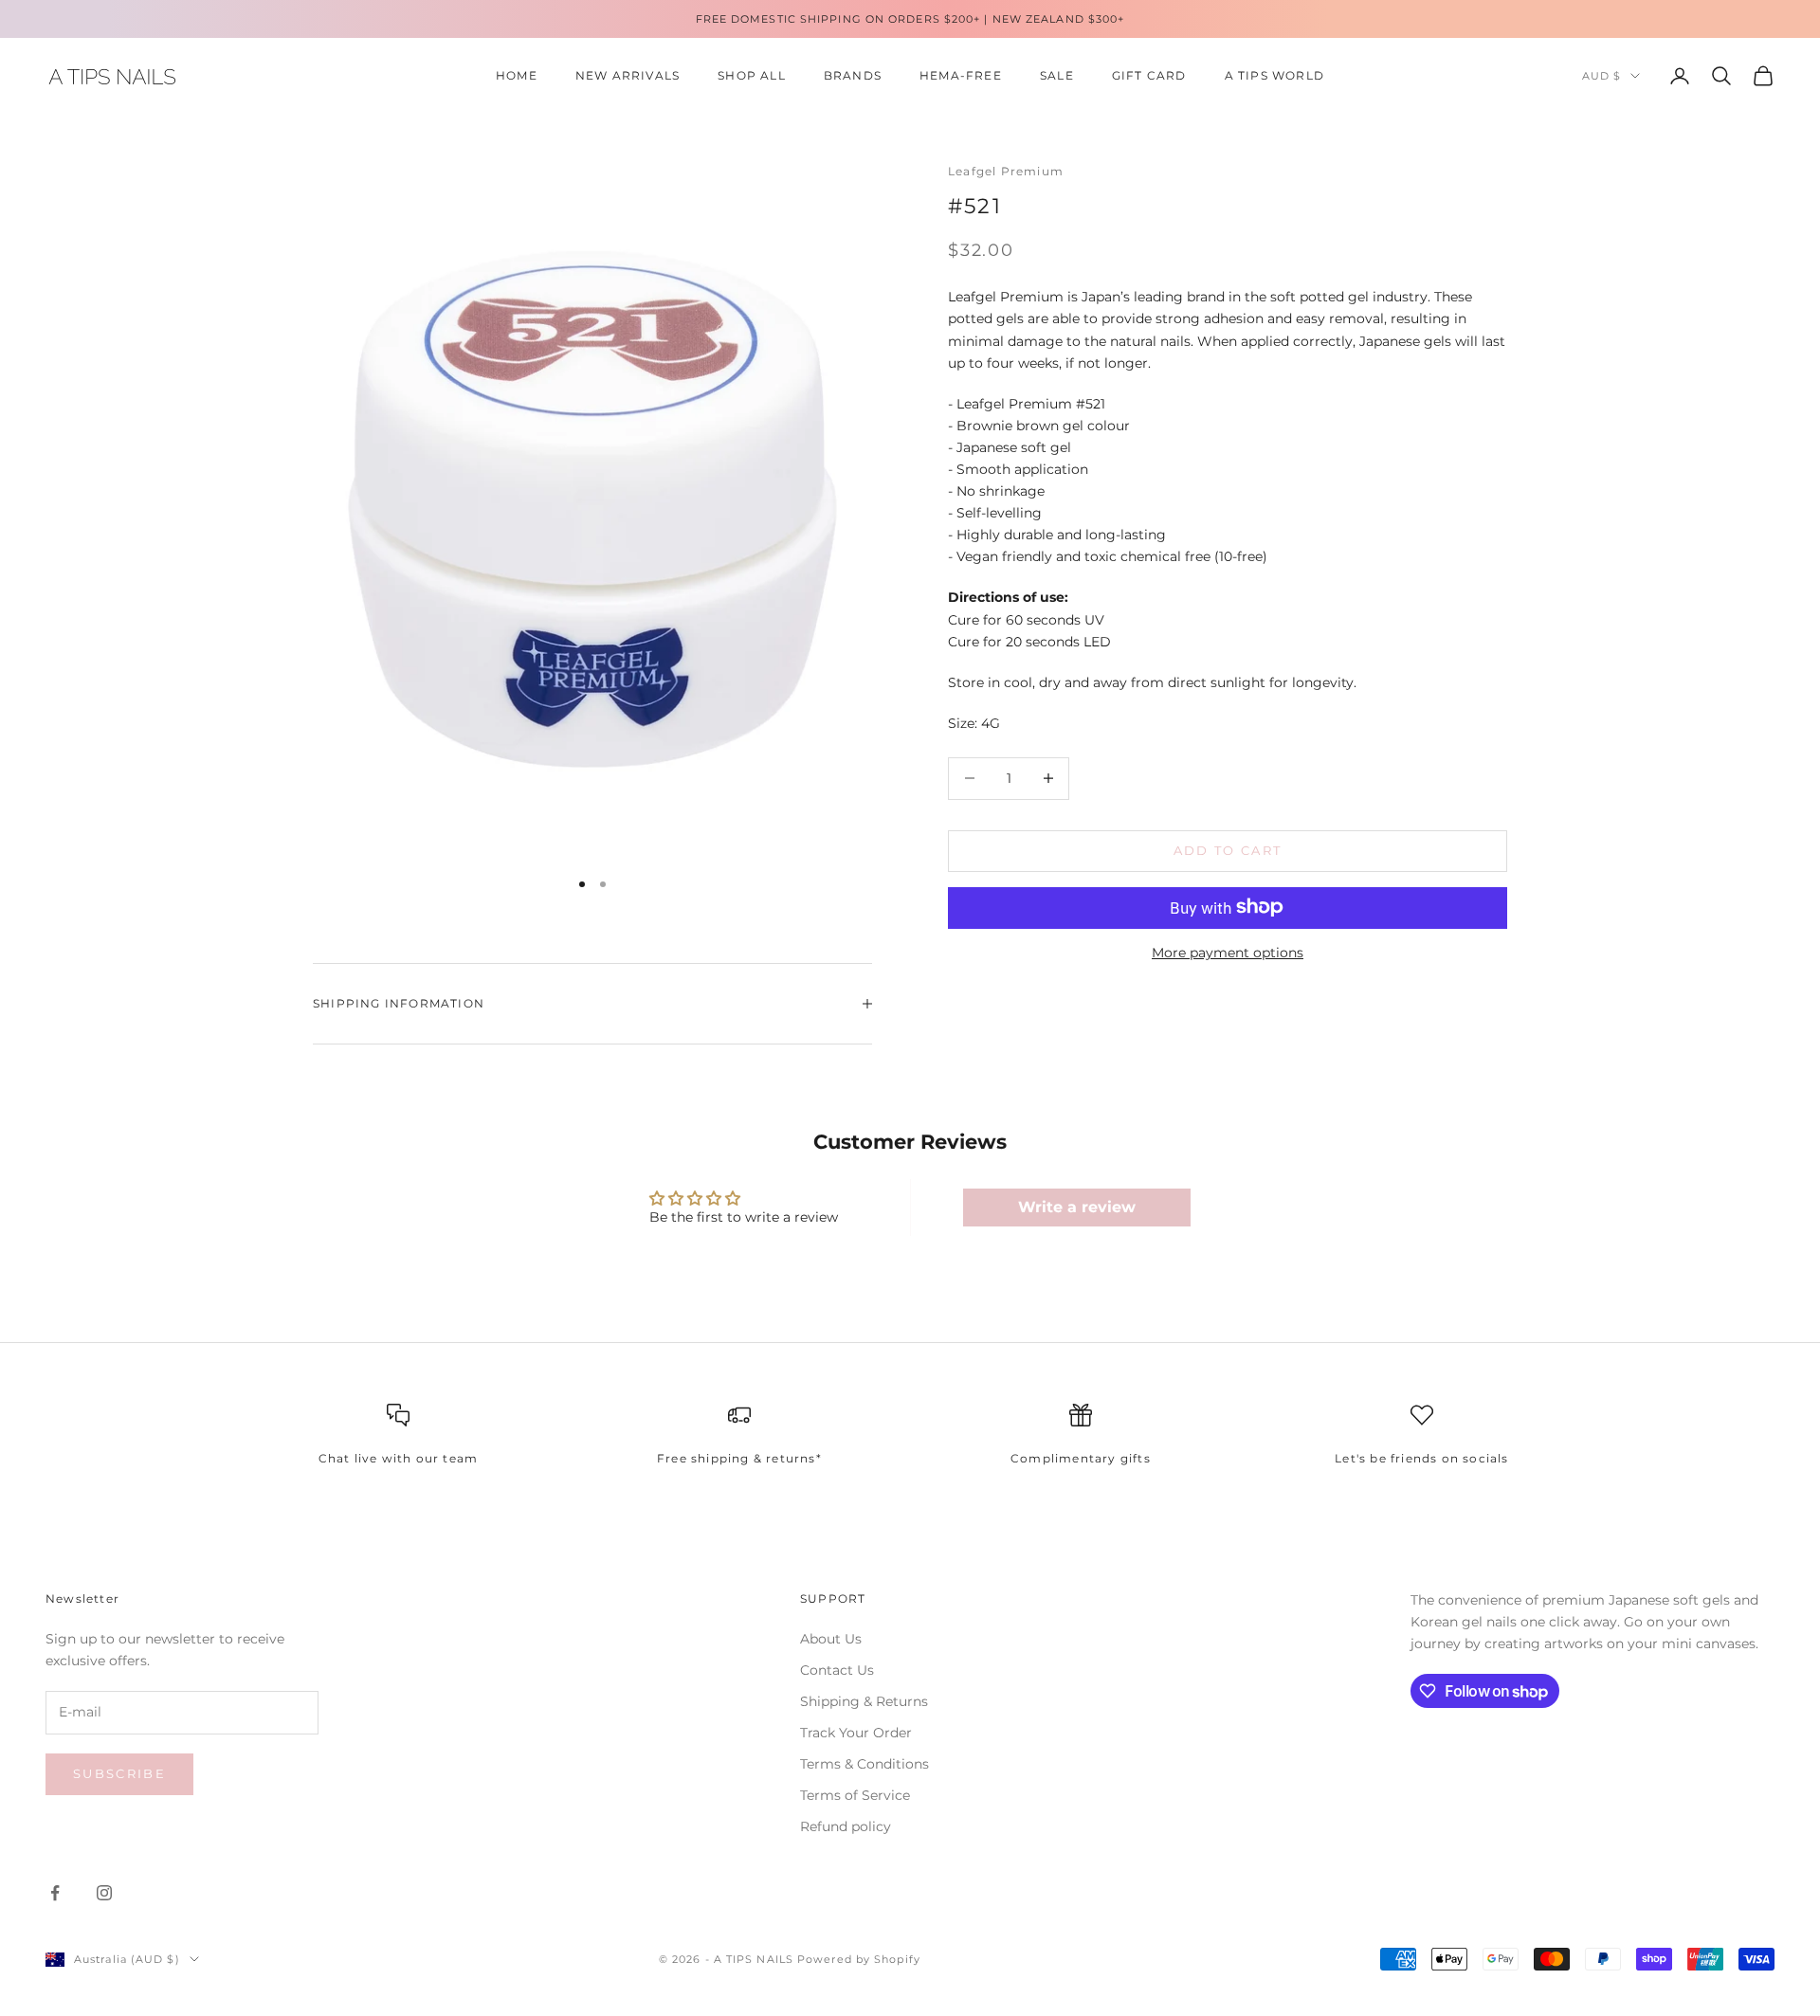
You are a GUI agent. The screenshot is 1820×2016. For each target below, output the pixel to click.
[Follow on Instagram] (104, 1893)
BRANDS (853, 75)
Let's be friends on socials (1421, 1458)
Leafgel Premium (1006, 171)
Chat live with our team (399, 1458)
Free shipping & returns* (739, 1458)
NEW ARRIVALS (628, 75)
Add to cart (1228, 850)
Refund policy (846, 1826)
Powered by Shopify (859, 1959)
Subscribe (119, 1773)
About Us (831, 1639)
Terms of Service (855, 1795)
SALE (1057, 75)
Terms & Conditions (864, 1764)
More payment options (1228, 952)
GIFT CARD (1149, 75)
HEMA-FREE (961, 75)
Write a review (1077, 1207)
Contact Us (837, 1670)
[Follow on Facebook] (55, 1893)
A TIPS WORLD (1274, 75)
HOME (517, 75)
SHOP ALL (752, 75)
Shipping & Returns (864, 1701)
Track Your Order (856, 1733)
